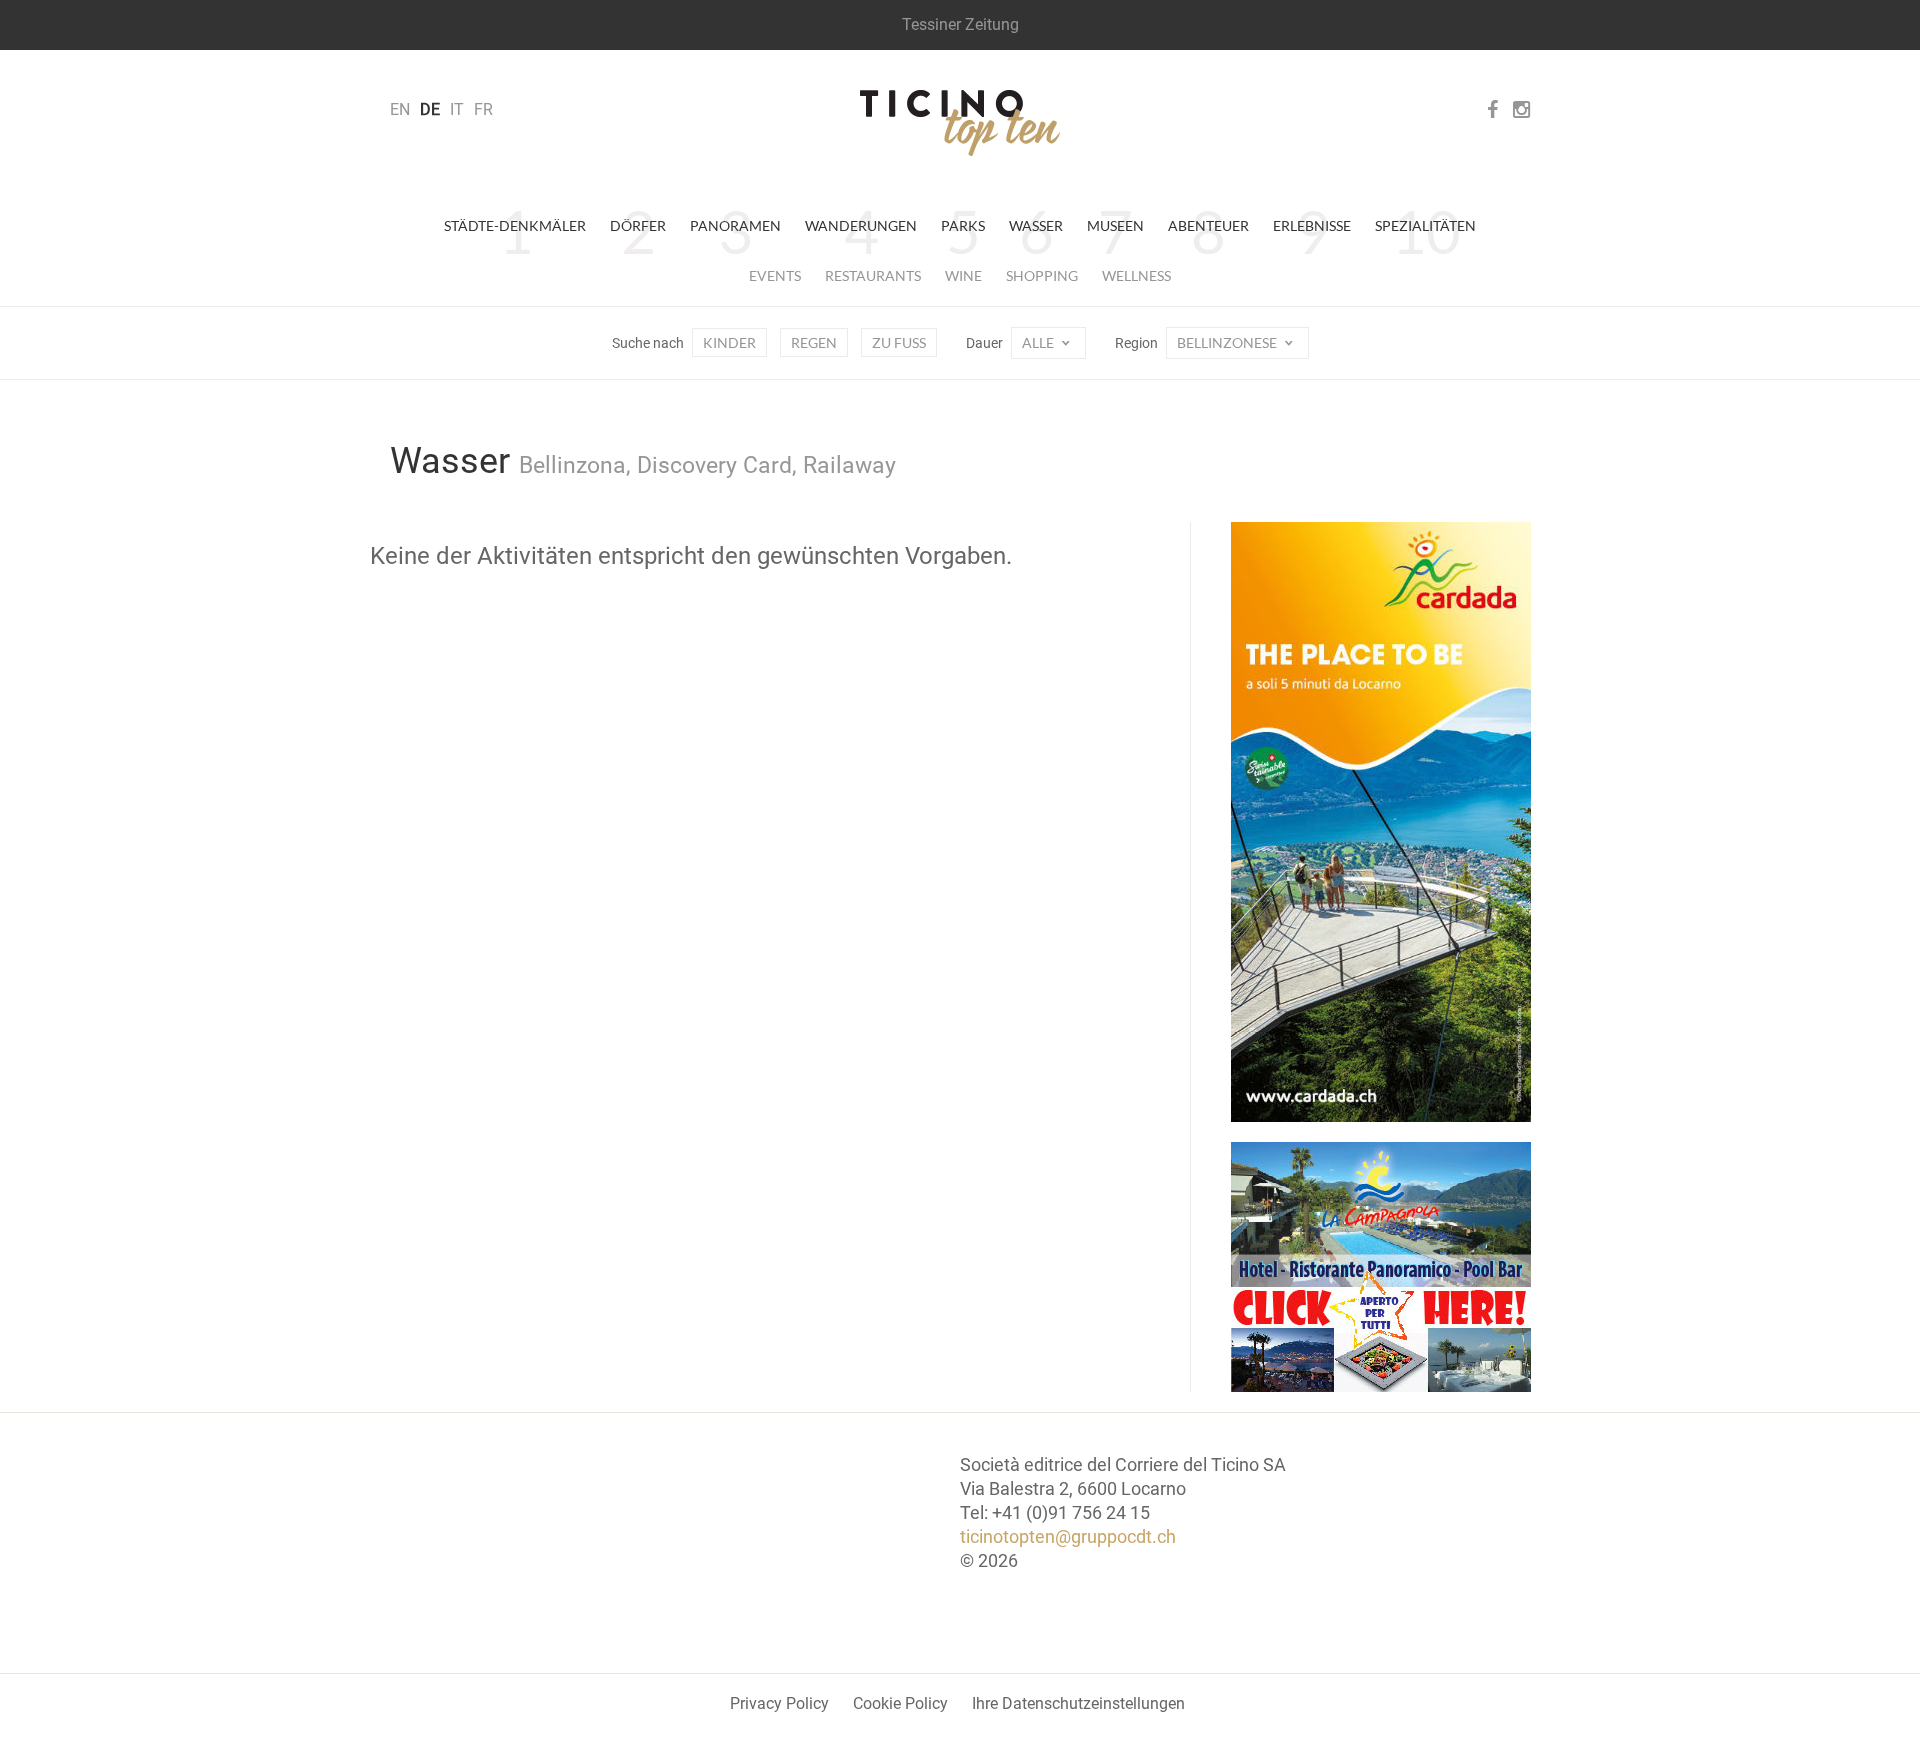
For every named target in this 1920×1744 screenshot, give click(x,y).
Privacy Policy (779, 1703)
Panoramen (735, 225)
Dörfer (638, 225)
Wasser (1036, 225)
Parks (963, 225)
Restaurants (873, 275)
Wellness (1136, 275)
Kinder (729, 342)
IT (457, 109)
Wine (963, 275)
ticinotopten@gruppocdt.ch (1068, 1536)
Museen (1115, 225)
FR (483, 109)
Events (775, 275)
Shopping (1042, 275)
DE (430, 109)
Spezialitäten (1425, 225)
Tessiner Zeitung (960, 24)
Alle (1039, 342)
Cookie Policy (900, 1703)
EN (400, 109)
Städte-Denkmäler (515, 225)
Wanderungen (861, 225)
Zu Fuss (899, 342)
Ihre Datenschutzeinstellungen (1078, 1703)
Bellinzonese (1228, 342)
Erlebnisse (1312, 225)
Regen (814, 342)
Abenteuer (1208, 225)
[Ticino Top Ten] (960, 123)
